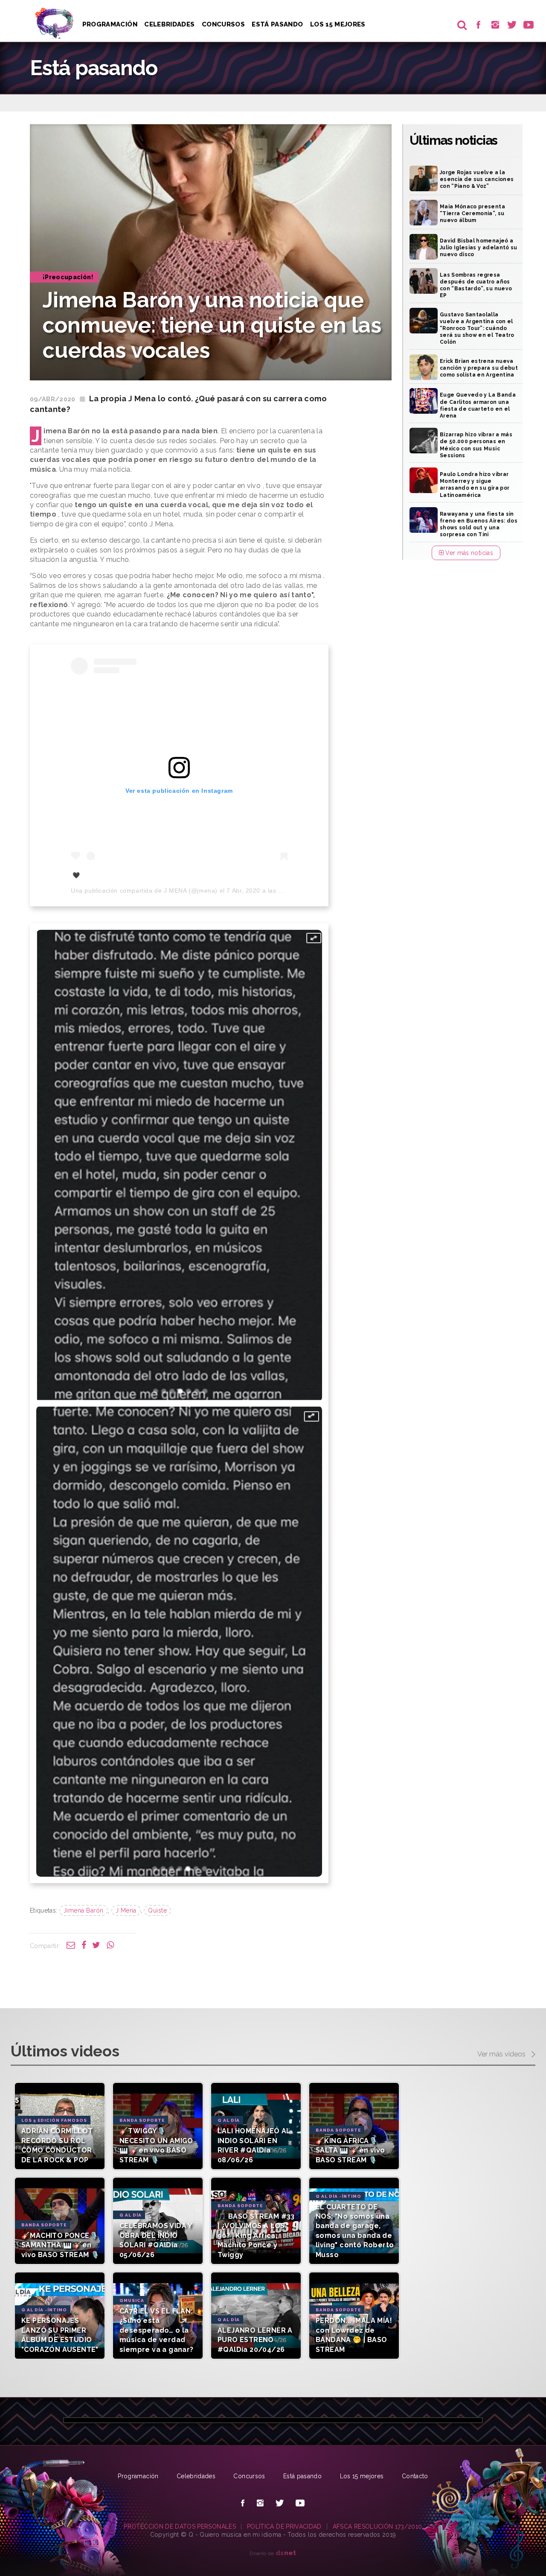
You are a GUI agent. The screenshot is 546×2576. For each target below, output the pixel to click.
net (286, 2553)
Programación (110, 24)
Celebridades (169, 24)
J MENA (175, 891)
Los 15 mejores (362, 2476)
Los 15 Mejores (338, 24)
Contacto (415, 2476)
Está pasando (277, 24)
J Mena (126, 1910)
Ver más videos (502, 2054)
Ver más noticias (468, 553)
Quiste (157, 1910)
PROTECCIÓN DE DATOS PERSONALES (180, 2526)
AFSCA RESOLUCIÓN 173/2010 (378, 2526)
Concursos (223, 24)
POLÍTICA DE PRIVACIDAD (284, 2526)
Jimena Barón (84, 1910)
